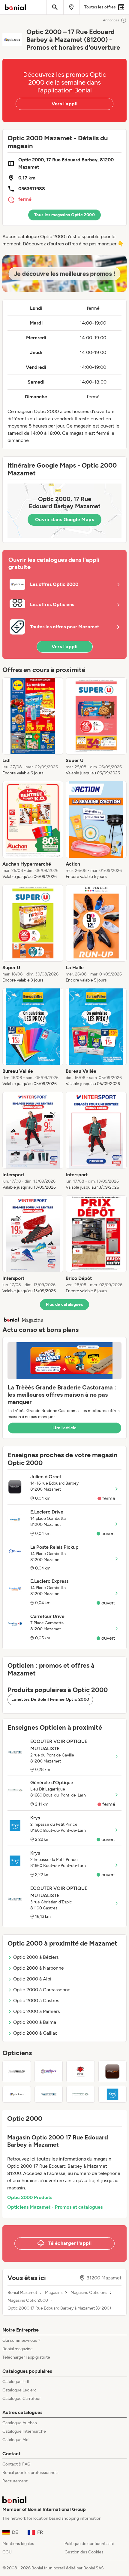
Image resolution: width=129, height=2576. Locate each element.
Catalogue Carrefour (22, 2399)
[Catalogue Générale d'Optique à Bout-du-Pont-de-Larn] (81, 2094)
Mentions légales (18, 2544)
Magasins (54, 2293)
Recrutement (15, 2481)
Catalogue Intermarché (24, 2431)
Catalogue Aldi (16, 2440)
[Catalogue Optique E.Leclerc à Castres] (49, 2071)
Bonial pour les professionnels (30, 2473)
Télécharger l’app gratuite (26, 2357)
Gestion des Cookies (84, 2552)
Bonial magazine (18, 2349)
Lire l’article (64, 1428)
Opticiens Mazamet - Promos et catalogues (55, 2207)
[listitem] (33, 727)
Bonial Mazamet (22, 2293)
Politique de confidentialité (89, 2544)
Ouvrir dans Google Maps (64, 520)
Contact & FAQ (16, 2464)
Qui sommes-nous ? (21, 2340)
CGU (7, 2552)
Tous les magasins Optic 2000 (64, 215)
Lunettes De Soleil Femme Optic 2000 (50, 1699)
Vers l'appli (65, 104)
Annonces (111, 20)
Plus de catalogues (64, 1304)
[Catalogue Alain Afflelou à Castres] (17, 2071)
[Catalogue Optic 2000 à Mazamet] (17, 2094)
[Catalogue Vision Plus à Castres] (113, 2071)
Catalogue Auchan (20, 2423)
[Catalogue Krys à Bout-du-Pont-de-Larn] (113, 2094)
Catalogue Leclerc (19, 2390)
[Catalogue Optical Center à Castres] (81, 2071)
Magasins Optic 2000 (28, 2301)
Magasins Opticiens (89, 2293)
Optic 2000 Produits (30, 2197)
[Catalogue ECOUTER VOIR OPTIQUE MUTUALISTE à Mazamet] (49, 2094)
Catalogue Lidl (16, 2382)
